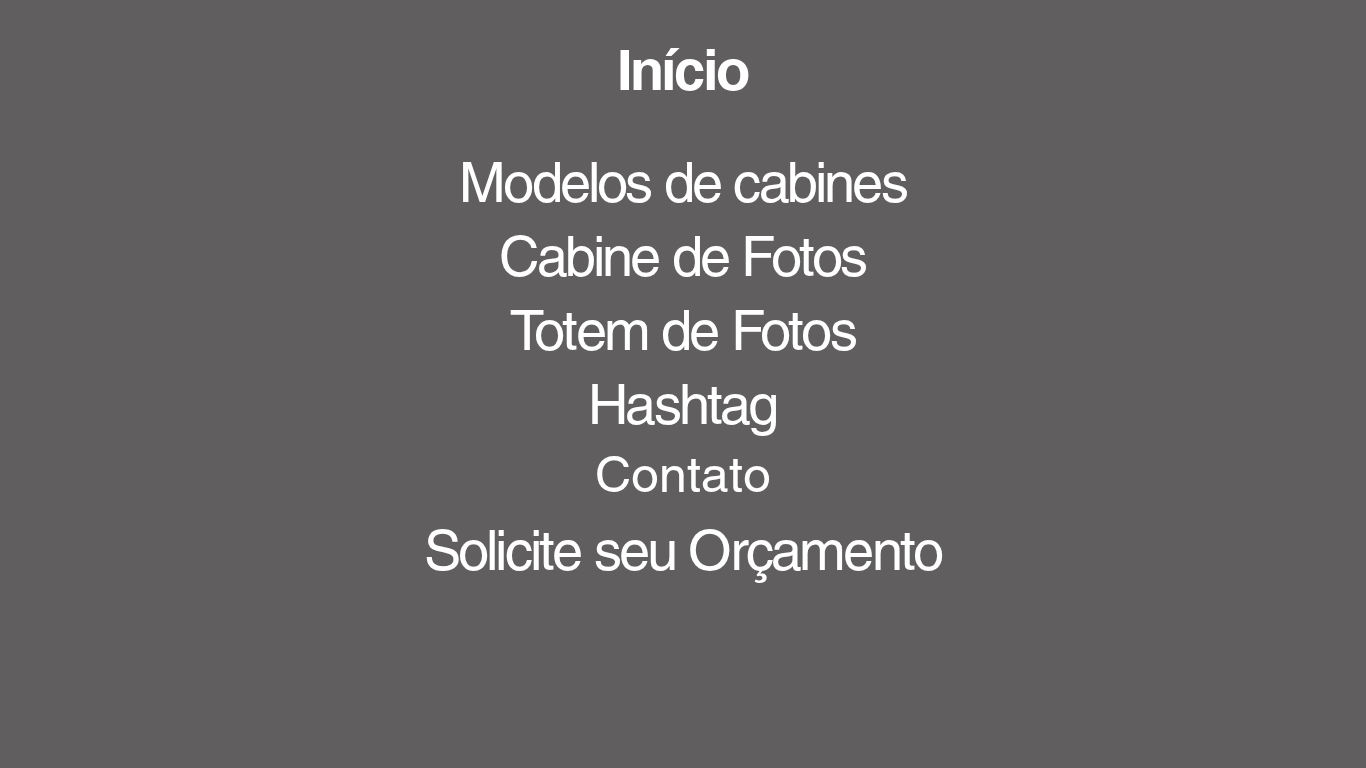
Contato (683, 474)
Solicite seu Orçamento (682, 550)
